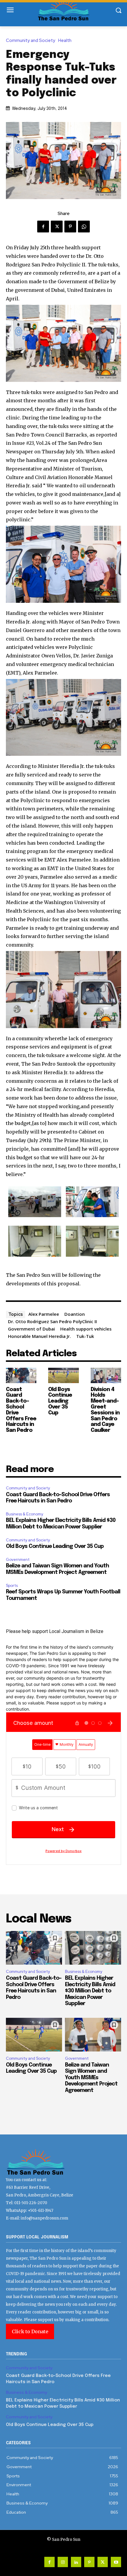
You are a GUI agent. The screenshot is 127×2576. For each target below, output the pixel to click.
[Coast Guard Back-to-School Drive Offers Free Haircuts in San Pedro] (21, 1375)
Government (18, 1560)
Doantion (75, 1314)
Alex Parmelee (44, 1314)
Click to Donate (30, 2331)
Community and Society (31, 41)
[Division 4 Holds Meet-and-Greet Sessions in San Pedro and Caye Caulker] (106, 1375)
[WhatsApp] (84, 227)
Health (65, 41)
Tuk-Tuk (85, 1336)
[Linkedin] (76, 2562)
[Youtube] (116, 2562)
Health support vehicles (86, 1329)
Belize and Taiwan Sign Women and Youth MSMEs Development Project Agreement (91, 2078)
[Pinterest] (70, 227)
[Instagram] (63, 2562)
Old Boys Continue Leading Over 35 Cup (60, 1401)
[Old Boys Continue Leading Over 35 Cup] (63, 1375)
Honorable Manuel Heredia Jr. (39, 1336)
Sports (12, 1586)
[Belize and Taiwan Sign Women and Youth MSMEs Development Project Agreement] (93, 2035)
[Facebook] (43, 227)
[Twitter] (57, 227)
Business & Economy (25, 1514)
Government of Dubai (31, 1329)
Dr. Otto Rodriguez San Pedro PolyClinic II (52, 1321)
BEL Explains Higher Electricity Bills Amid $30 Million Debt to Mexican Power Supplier (90, 1991)
